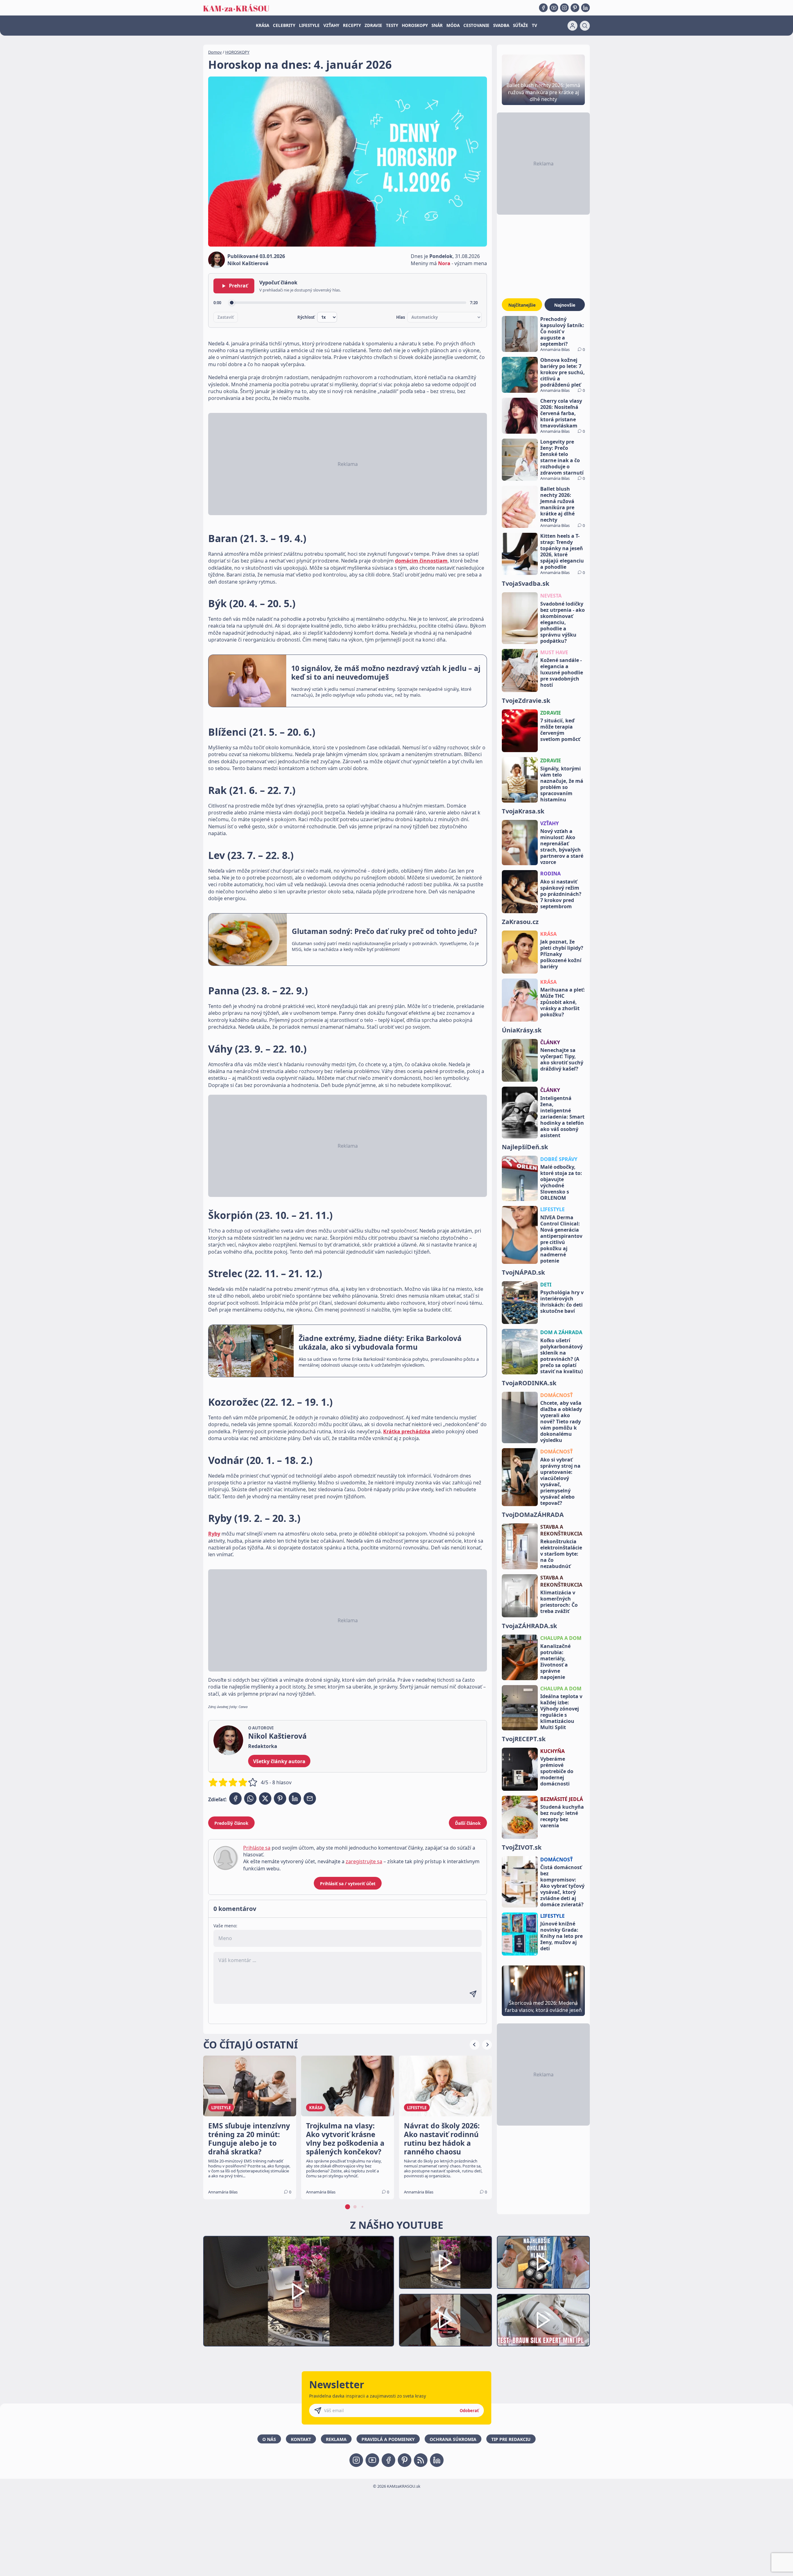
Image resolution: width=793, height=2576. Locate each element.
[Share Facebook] (235, 1798)
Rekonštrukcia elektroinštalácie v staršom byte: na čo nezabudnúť (561, 1554)
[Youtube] (554, 8)
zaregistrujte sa (364, 1861)
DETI (546, 1285)
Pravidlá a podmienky (388, 2439)
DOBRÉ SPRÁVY (559, 1159)
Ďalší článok (468, 1823)
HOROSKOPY (415, 25)
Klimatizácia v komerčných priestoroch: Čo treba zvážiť (559, 1602)
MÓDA (453, 25)
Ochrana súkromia (453, 2439)
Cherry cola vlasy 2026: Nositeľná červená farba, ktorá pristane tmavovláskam (561, 413)
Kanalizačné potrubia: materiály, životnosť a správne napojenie (555, 1662)
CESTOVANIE (476, 25)
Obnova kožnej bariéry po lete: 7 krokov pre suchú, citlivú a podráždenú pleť (563, 372)
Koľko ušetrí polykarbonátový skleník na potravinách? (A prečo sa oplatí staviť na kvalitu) (561, 1356)
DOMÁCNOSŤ (556, 1395)
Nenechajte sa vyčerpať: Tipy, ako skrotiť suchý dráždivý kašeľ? (562, 1059)
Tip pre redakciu (511, 2439)
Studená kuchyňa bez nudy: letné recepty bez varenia (562, 1816)
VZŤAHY (331, 25)
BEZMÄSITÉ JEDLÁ (562, 1799)
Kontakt (301, 2439)
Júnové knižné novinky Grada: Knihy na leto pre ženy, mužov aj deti (561, 1936)
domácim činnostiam (421, 561)
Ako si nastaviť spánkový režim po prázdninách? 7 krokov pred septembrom (561, 894)
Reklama (336, 2439)
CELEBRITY (284, 25)
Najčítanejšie (522, 305)
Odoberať (469, 2411)
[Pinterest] (575, 8)
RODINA (550, 874)
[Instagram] (564, 8)
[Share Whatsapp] (250, 1798)
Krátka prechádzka (407, 1431)
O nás (269, 2439)
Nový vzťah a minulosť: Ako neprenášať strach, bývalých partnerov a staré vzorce (562, 847)
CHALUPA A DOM (561, 1638)
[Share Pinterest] (280, 1798)
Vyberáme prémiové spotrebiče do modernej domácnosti (557, 1771)
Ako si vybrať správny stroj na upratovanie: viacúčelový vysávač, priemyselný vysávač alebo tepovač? (560, 1481)
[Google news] (421, 2460)
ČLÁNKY (550, 1042)
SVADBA (501, 25)
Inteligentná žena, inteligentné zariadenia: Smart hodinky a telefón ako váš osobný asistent (562, 1117)
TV (535, 25)
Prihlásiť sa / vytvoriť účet (348, 1884)
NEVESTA (551, 596)
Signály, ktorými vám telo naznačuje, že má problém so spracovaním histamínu (562, 784)
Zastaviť (226, 317)
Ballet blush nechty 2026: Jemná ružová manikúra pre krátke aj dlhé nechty (557, 504)
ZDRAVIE (373, 25)
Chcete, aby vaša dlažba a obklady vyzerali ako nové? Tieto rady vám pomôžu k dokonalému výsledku (561, 1422)
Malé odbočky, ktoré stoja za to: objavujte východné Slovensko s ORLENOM (561, 1182)
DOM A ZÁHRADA (561, 1332)
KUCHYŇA (552, 1751)
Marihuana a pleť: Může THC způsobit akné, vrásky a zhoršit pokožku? (563, 1002)
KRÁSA (263, 25)
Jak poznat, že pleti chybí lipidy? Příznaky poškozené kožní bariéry (562, 954)
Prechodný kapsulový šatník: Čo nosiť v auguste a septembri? (562, 331)
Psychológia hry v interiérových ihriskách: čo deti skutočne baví (562, 1302)
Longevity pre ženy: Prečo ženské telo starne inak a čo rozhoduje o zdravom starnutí (562, 457)
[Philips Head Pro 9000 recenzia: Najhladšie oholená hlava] (543, 2262)
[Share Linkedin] (295, 1798)
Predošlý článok (231, 1823)
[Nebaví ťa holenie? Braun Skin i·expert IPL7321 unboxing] (445, 2320)
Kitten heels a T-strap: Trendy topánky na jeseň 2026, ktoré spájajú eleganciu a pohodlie (562, 551)
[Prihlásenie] (572, 26)
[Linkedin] (585, 8)
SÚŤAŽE (521, 25)
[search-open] (585, 26)
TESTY (392, 25)
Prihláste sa (257, 1848)
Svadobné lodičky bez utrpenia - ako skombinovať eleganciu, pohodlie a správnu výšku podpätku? (563, 622)
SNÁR (437, 25)
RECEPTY (352, 25)
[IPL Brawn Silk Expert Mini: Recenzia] (543, 2320)
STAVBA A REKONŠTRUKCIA (561, 1530)
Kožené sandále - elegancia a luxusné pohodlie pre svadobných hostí (562, 672)
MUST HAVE (554, 652)
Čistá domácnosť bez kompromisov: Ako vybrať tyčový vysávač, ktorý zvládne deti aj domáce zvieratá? (562, 1886)
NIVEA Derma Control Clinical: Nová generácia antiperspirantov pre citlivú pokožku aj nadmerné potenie (561, 1239)
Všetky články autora (279, 1761)
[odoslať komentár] (473, 1994)
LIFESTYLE (309, 25)
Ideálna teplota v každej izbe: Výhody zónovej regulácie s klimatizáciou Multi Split (561, 1712)
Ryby (214, 1534)
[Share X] (265, 1798)
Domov (215, 52)
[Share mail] (310, 1798)
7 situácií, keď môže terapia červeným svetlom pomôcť (560, 730)
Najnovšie (565, 305)
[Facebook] (543, 8)
